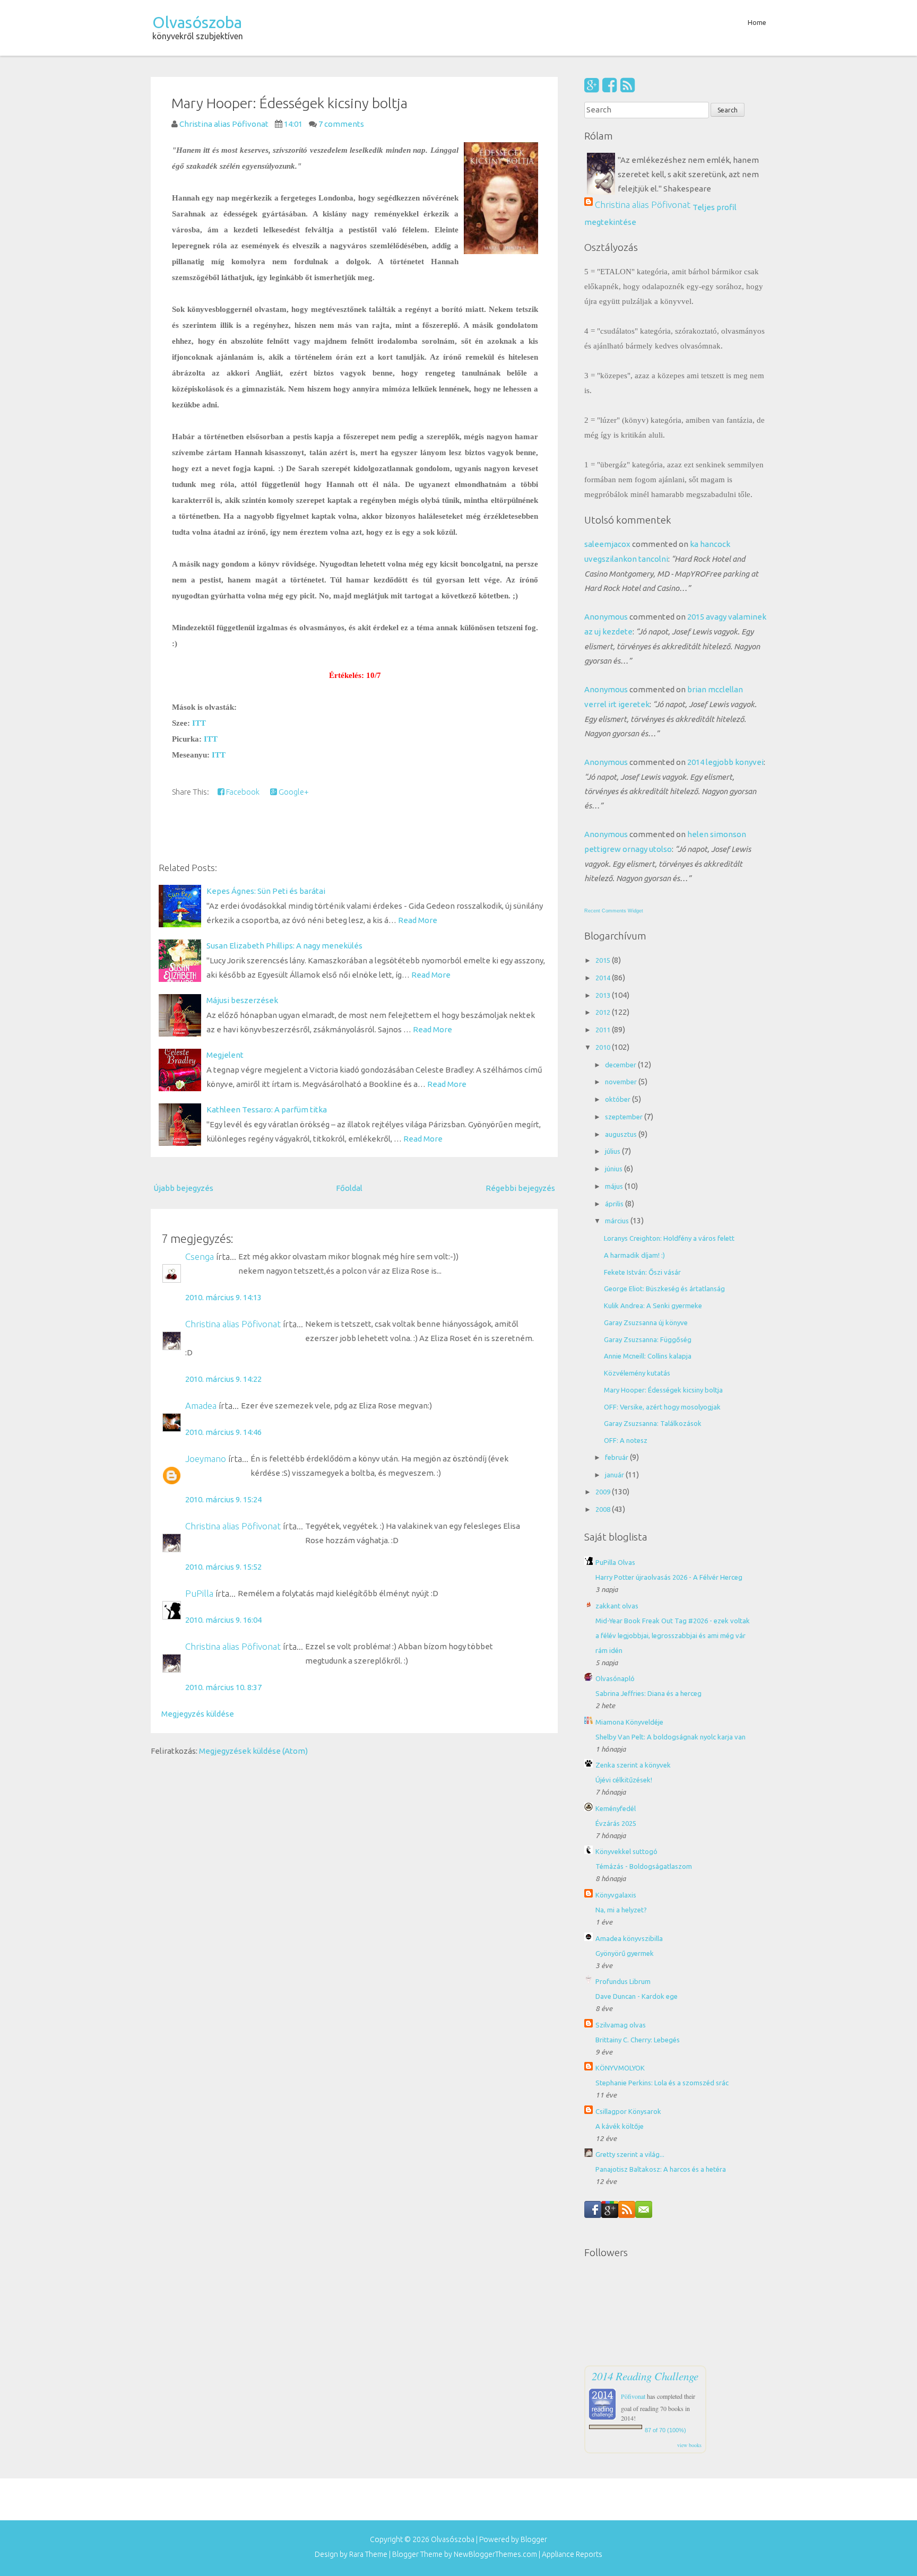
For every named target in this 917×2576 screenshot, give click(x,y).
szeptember (625, 1117)
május (615, 1186)
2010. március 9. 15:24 (223, 1499)
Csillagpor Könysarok (628, 2111)
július (613, 1151)
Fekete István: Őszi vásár (642, 1272)
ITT (199, 723)
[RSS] (628, 85)
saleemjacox (607, 544)
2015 (604, 960)
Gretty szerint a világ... (630, 2154)
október (618, 1099)
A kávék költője (620, 2126)
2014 (604, 978)
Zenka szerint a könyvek (633, 1765)
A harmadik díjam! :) (634, 1255)
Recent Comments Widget (614, 911)
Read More (418, 920)
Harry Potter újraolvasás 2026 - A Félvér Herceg (669, 1577)
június (615, 1169)
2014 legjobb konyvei (725, 762)
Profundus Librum (623, 1981)
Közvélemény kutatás (637, 1373)
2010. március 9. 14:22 (223, 1379)
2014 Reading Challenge (645, 2376)
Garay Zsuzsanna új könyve (646, 1322)
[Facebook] (609, 85)
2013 (604, 995)
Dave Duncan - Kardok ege (637, 1996)
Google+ (293, 792)
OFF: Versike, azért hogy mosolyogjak (662, 1407)
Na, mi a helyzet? (621, 1910)
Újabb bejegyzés (183, 1188)
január (615, 1475)
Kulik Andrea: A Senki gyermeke (653, 1306)
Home (757, 22)
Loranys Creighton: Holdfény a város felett (669, 1238)
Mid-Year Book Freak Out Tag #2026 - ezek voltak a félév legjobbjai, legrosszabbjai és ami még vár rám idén (673, 1635)
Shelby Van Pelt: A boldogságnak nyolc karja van (671, 1737)
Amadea (201, 1406)
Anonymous (606, 617)
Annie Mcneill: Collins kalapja (648, 1356)
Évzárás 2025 (616, 1823)
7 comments (341, 124)
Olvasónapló (615, 1678)
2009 (604, 1492)
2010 (604, 1047)
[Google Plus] (591, 85)
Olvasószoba (197, 22)
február (617, 1457)
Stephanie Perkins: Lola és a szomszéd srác (662, 2083)
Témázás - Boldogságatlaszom (644, 1866)
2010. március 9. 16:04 (223, 1620)
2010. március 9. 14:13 (223, 1297)
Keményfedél (616, 1808)
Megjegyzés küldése (198, 1714)
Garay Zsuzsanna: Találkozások (653, 1423)
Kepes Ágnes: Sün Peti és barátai (266, 891)
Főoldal (349, 1188)
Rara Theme (368, 2554)
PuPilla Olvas (615, 1562)
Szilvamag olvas (621, 2025)
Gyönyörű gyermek (625, 1953)
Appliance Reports (572, 2554)
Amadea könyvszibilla (629, 1938)
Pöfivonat (633, 2396)
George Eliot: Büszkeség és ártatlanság (664, 1289)
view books (689, 2445)
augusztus (622, 1134)
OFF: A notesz (626, 1440)
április (615, 1204)
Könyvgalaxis (616, 1895)
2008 (604, 1509)
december (621, 1065)
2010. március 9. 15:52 (223, 1567)
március (618, 1221)
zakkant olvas (617, 1606)
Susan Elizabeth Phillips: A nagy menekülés (284, 946)
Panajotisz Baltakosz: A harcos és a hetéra (661, 2169)
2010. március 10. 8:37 (223, 1687)
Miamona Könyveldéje (629, 1722)
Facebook (242, 792)
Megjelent (225, 1055)
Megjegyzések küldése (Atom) (253, 1751)
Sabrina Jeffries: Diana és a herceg (648, 1693)
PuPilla (199, 1593)
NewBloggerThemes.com (495, 2554)
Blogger (534, 2539)
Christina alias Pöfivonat (233, 1324)
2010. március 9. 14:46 (223, 1432)
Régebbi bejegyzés (520, 1188)
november (622, 1082)
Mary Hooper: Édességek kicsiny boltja (289, 103)
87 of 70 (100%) (665, 2430)
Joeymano (206, 1459)
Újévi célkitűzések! (624, 1780)
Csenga (200, 1256)
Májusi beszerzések (242, 1000)
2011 (604, 1030)
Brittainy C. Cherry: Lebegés (638, 2040)
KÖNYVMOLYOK (620, 2068)
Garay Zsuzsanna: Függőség (648, 1339)
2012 (604, 1012)
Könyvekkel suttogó (626, 1851)
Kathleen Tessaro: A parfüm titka (267, 1109)
